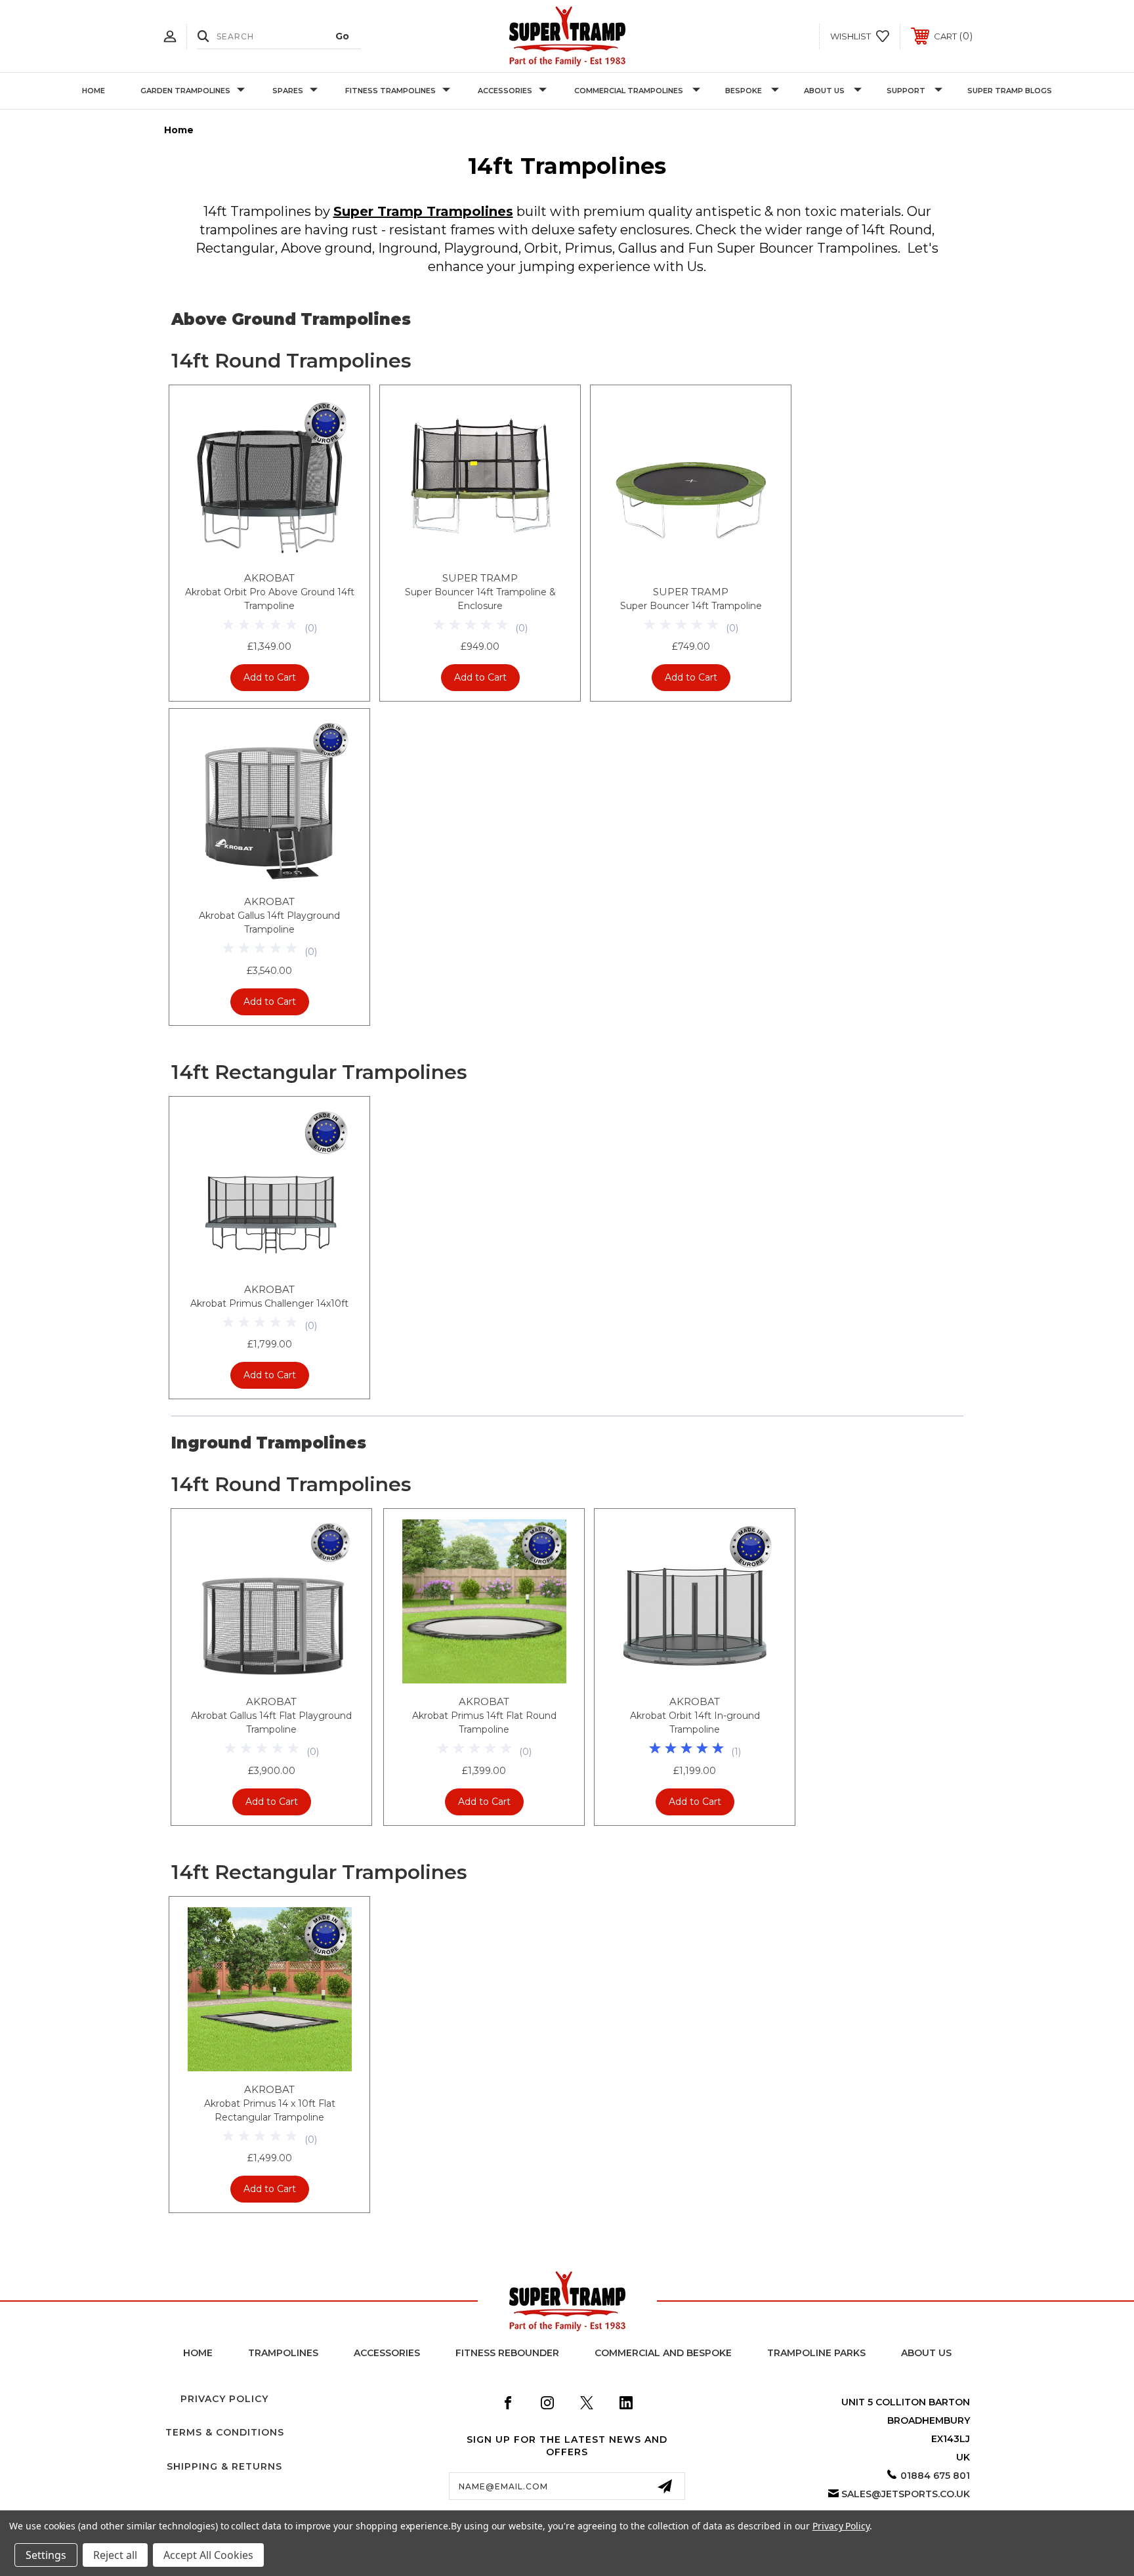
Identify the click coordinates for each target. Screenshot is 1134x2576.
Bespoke (744, 91)
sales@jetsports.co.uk (906, 2494)
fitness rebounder (507, 2353)
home (198, 2353)
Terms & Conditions (225, 2432)
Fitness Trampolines (390, 91)
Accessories (505, 91)
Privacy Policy (224, 2399)
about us (926, 2353)
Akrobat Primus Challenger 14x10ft (269, 1303)
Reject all (115, 2555)
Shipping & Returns (224, 2466)
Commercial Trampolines (629, 91)
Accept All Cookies (208, 2555)
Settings (46, 2555)
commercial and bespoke (663, 2353)
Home (94, 91)
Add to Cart (270, 677)
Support (906, 91)
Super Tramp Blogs (1010, 91)
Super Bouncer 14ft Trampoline (691, 606)
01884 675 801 (935, 2476)
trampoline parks (816, 2353)
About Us (824, 91)
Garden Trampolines (185, 91)
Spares (288, 91)
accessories (387, 2353)
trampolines (283, 2353)
